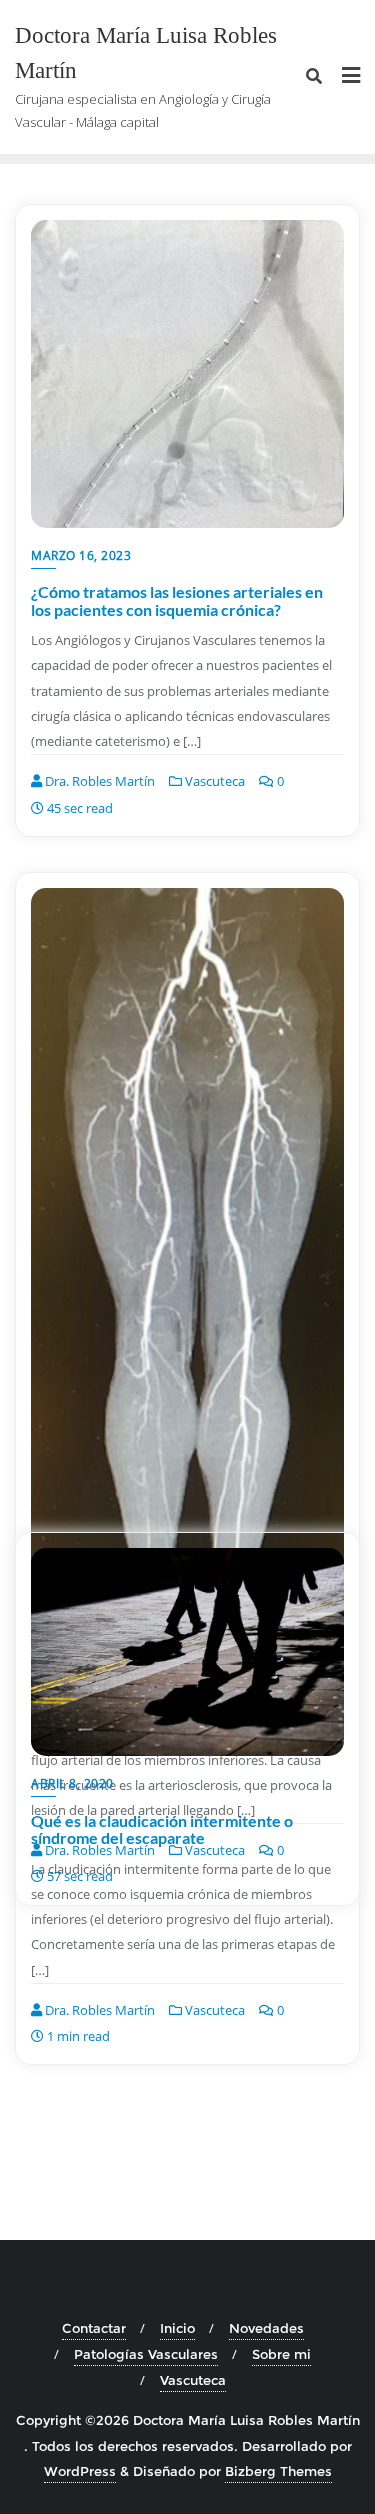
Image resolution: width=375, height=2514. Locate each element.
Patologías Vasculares (146, 2354)
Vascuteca (213, 781)
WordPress (80, 2471)
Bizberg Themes (278, 2471)
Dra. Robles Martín (98, 781)
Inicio (177, 2328)
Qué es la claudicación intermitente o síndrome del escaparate (162, 1829)
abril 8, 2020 (72, 1783)
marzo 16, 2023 (81, 555)
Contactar (94, 2328)
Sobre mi (281, 2354)
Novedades (266, 2328)
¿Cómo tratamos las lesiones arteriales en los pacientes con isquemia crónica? (177, 600)
